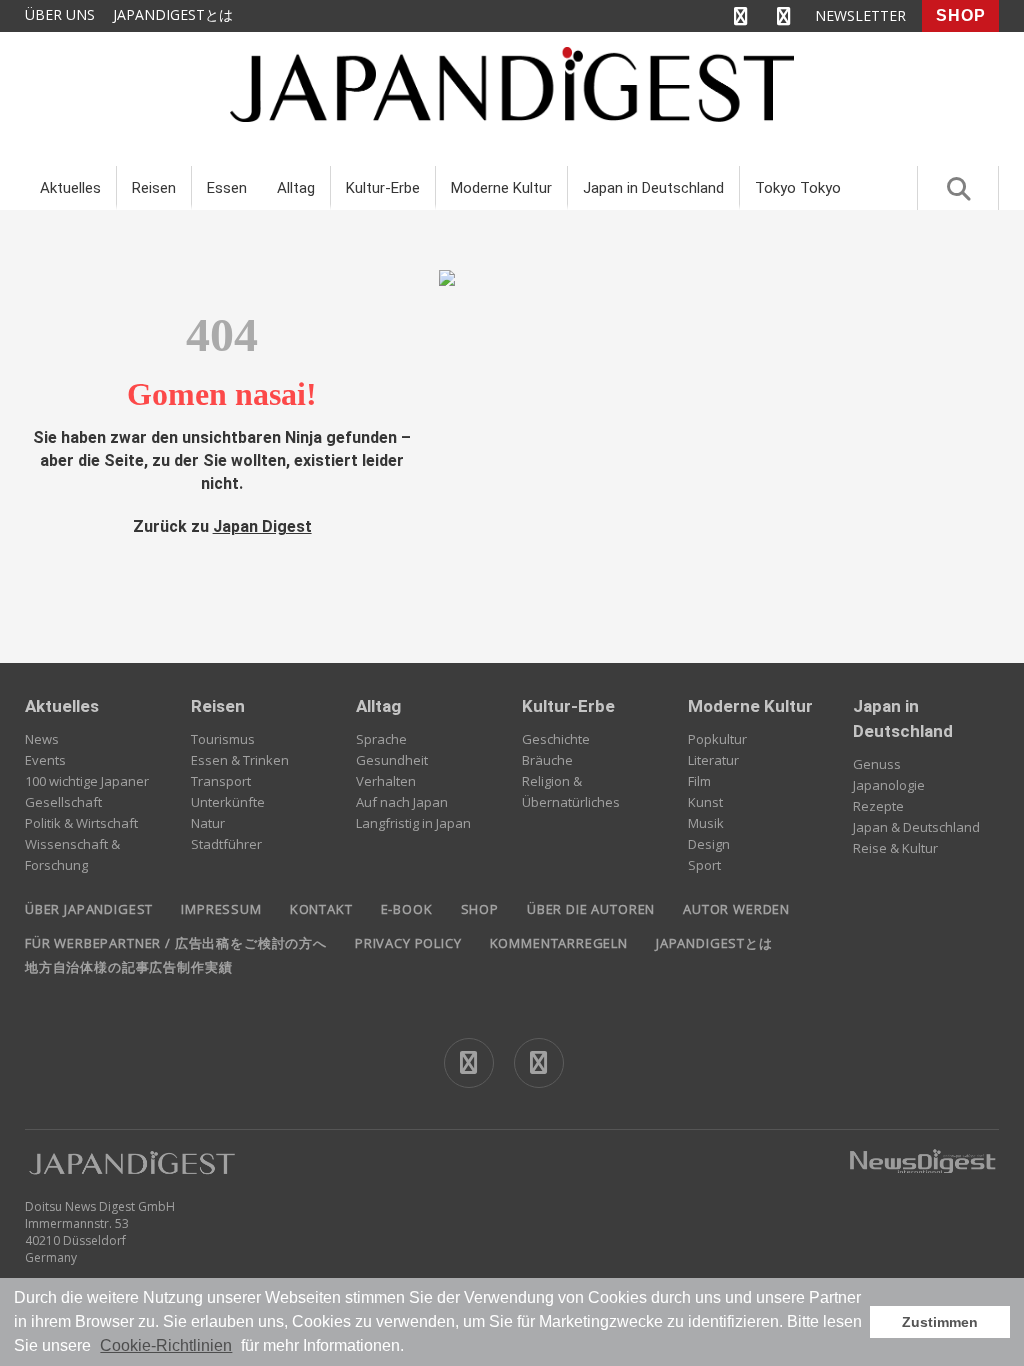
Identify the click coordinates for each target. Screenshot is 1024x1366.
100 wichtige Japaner (87, 781)
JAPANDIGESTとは (173, 14)
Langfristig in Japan (413, 823)
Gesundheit (392, 760)
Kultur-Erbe (383, 188)
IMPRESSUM (221, 909)
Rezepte (878, 806)
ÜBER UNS (60, 14)
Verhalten (386, 781)
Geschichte (556, 739)
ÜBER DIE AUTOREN (591, 909)
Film (699, 781)
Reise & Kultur (895, 848)
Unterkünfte (228, 802)
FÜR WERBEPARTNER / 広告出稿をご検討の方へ (176, 943)
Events (45, 760)
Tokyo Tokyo (798, 188)
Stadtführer (226, 844)
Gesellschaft (63, 802)
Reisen (154, 188)
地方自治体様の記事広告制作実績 (128, 967)
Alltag (296, 188)
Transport (221, 781)
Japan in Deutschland (653, 188)
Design (709, 844)
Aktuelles (70, 188)
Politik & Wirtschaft (81, 823)
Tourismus (223, 739)
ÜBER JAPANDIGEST (89, 909)
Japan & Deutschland (916, 827)
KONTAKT (321, 909)
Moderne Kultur (501, 188)
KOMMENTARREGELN (559, 943)
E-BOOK (407, 909)
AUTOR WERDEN (736, 909)
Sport (704, 865)
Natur (208, 823)
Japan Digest (262, 526)
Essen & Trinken (240, 760)
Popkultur (717, 739)
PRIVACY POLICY (408, 943)
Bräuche (547, 760)
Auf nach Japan (402, 802)
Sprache (381, 739)
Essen (227, 188)
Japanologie (889, 785)
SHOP (961, 15)
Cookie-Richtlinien (166, 1345)
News (42, 739)
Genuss (877, 764)
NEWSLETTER (860, 15)
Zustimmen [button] (940, 1322)
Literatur (713, 760)
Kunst (705, 802)
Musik (706, 823)
